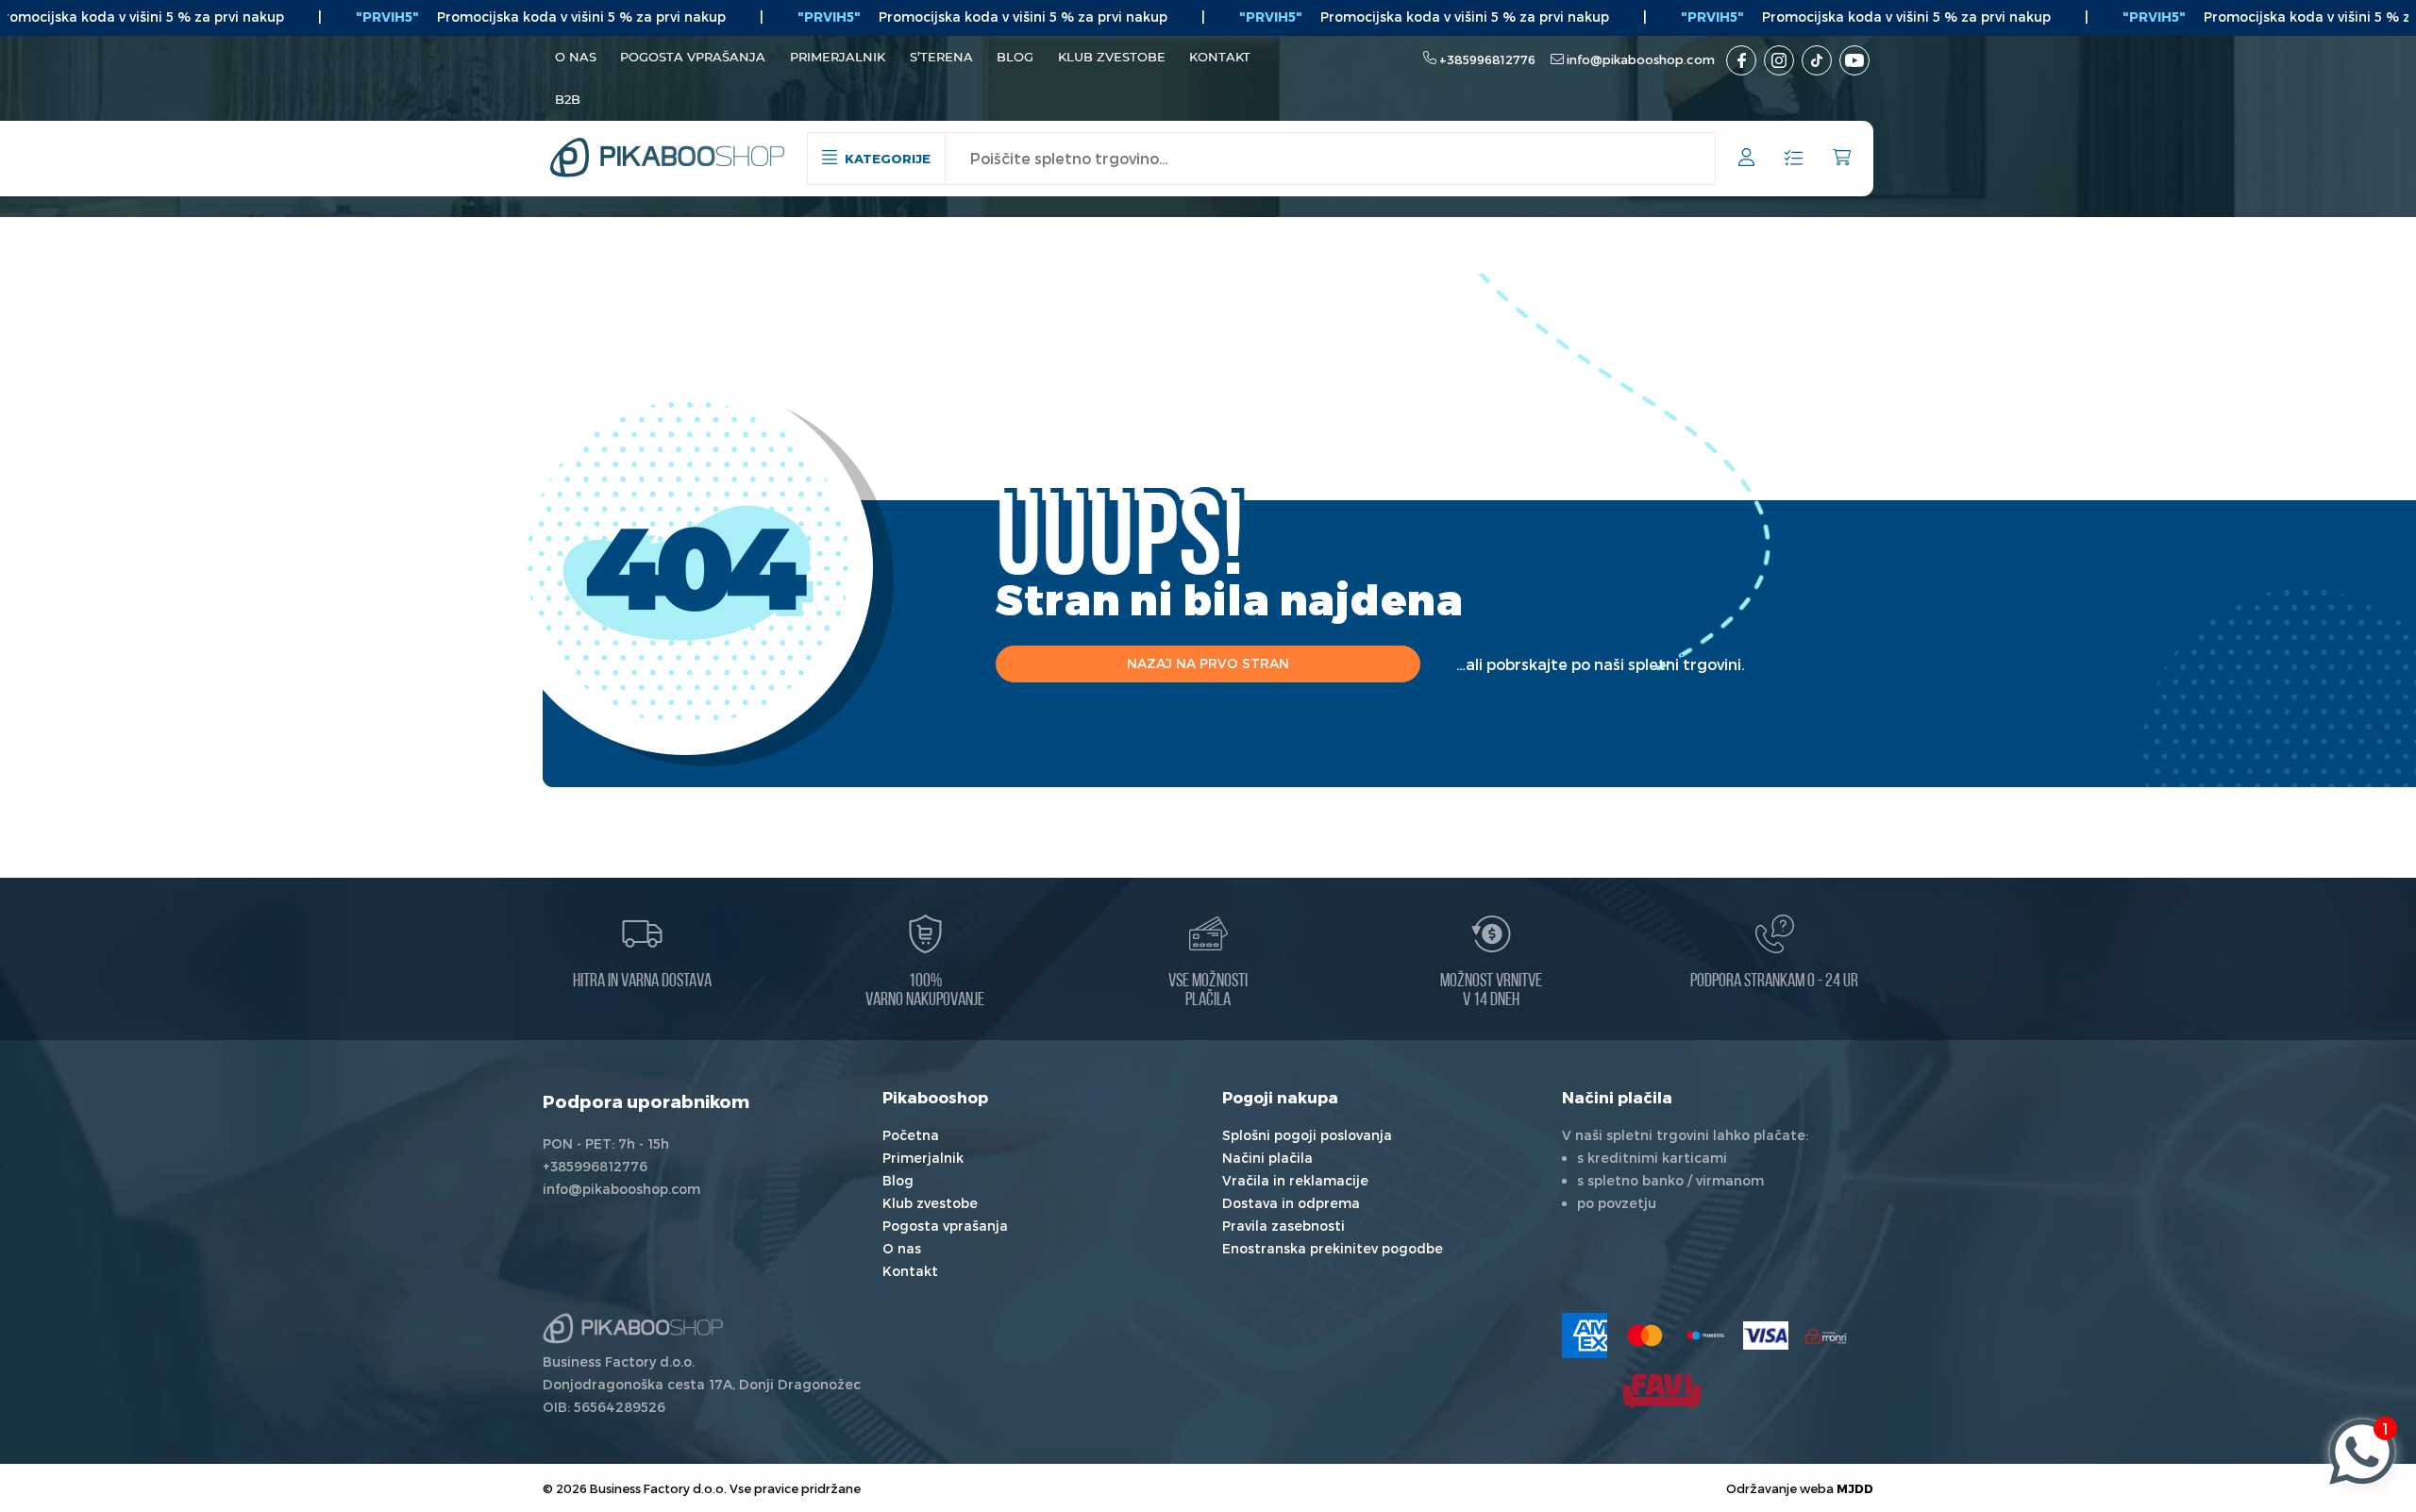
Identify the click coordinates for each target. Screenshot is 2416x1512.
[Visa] (1766, 1336)
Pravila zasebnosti (1283, 1226)
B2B (568, 99)
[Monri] (1826, 1336)
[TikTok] (1817, 60)
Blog (1015, 57)
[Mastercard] (1645, 1336)
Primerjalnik (838, 57)
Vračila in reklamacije (1295, 1180)
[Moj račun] (1746, 160)
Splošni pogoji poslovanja (1307, 1135)
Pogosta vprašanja (693, 57)
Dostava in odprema (1291, 1203)
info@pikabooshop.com (1641, 59)
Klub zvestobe (1112, 57)
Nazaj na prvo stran (1208, 663)
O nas (576, 57)
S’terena (941, 57)
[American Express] (1585, 1336)
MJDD (1855, 1488)
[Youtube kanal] (1854, 60)
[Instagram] (1779, 60)
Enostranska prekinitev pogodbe (1333, 1248)
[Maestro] (1705, 1336)
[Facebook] (1741, 60)
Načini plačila (1267, 1158)
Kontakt (1220, 57)
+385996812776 (1487, 59)
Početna (911, 1135)
